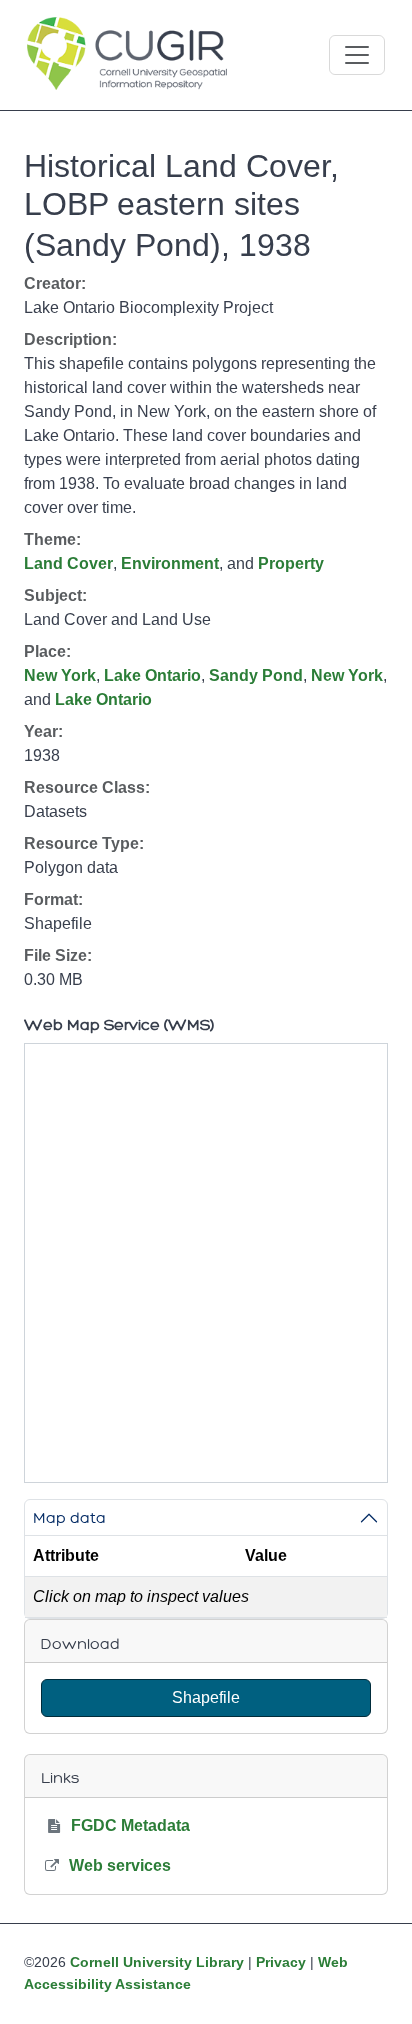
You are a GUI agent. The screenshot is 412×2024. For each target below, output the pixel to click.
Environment (170, 563)
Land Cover (68, 563)
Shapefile (206, 1697)
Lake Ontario (152, 675)
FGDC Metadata (130, 1825)
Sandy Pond (256, 675)
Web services (120, 1865)
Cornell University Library (157, 1962)
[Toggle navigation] (357, 55)
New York (60, 675)
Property (291, 563)
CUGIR (127, 55)
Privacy (281, 1962)
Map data (69, 1518)
